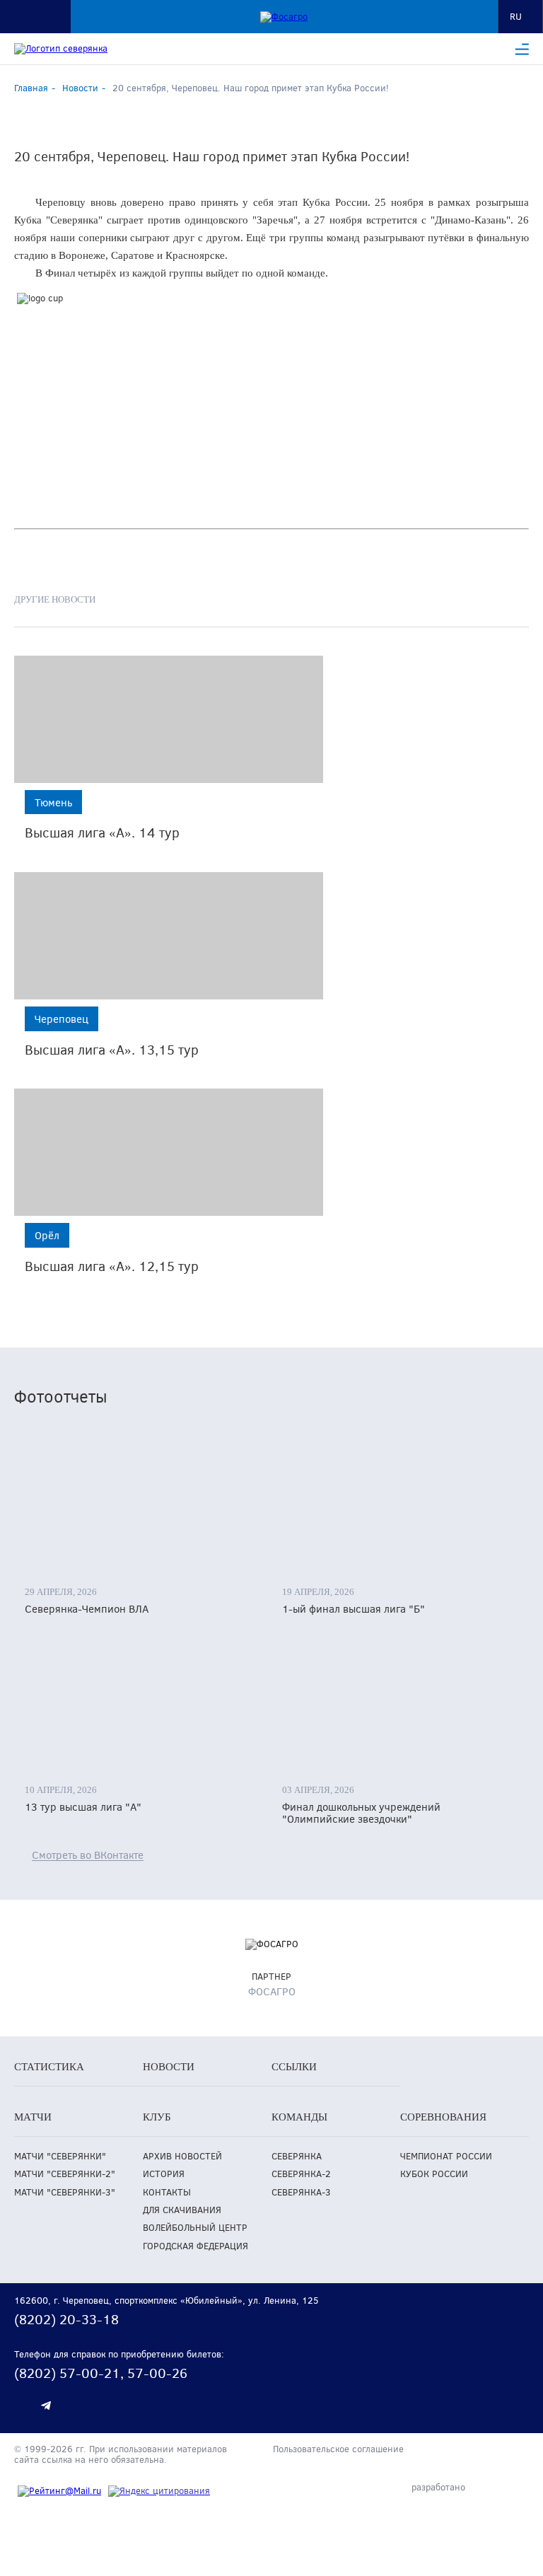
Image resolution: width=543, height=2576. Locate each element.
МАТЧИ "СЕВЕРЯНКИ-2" (65, 2174)
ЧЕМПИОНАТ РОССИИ (446, 2156)
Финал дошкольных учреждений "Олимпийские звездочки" (361, 1813)
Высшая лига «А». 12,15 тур (112, 1266)
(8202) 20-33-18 (66, 2319)
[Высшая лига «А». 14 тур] (169, 719)
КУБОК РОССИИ (434, 2174)
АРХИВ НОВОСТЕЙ (182, 2156)
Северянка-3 (301, 2192)
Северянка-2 (301, 2174)
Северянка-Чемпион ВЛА (87, 1609)
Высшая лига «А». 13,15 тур (112, 1049)
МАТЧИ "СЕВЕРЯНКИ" (60, 2156)
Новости (80, 88)
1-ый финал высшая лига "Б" (354, 1609)
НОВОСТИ (169, 2067)
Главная (31, 88)
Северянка (297, 2156)
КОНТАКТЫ (167, 2192)
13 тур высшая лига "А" (83, 1807)
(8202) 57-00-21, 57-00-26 (101, 2373)
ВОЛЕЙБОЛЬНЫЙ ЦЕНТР (195, 2228)
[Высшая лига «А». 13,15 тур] (169, 936)
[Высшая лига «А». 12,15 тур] (169, 1152)
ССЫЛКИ (294, 2067)
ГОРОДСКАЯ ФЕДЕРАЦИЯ (195, 2246)
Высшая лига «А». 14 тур (102, 832)
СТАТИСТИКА (49, 2067)
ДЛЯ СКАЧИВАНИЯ (182, 2210)
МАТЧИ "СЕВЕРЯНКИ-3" (65, 2192)
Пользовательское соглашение (338, 2449)
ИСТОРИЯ (164, 2174)
